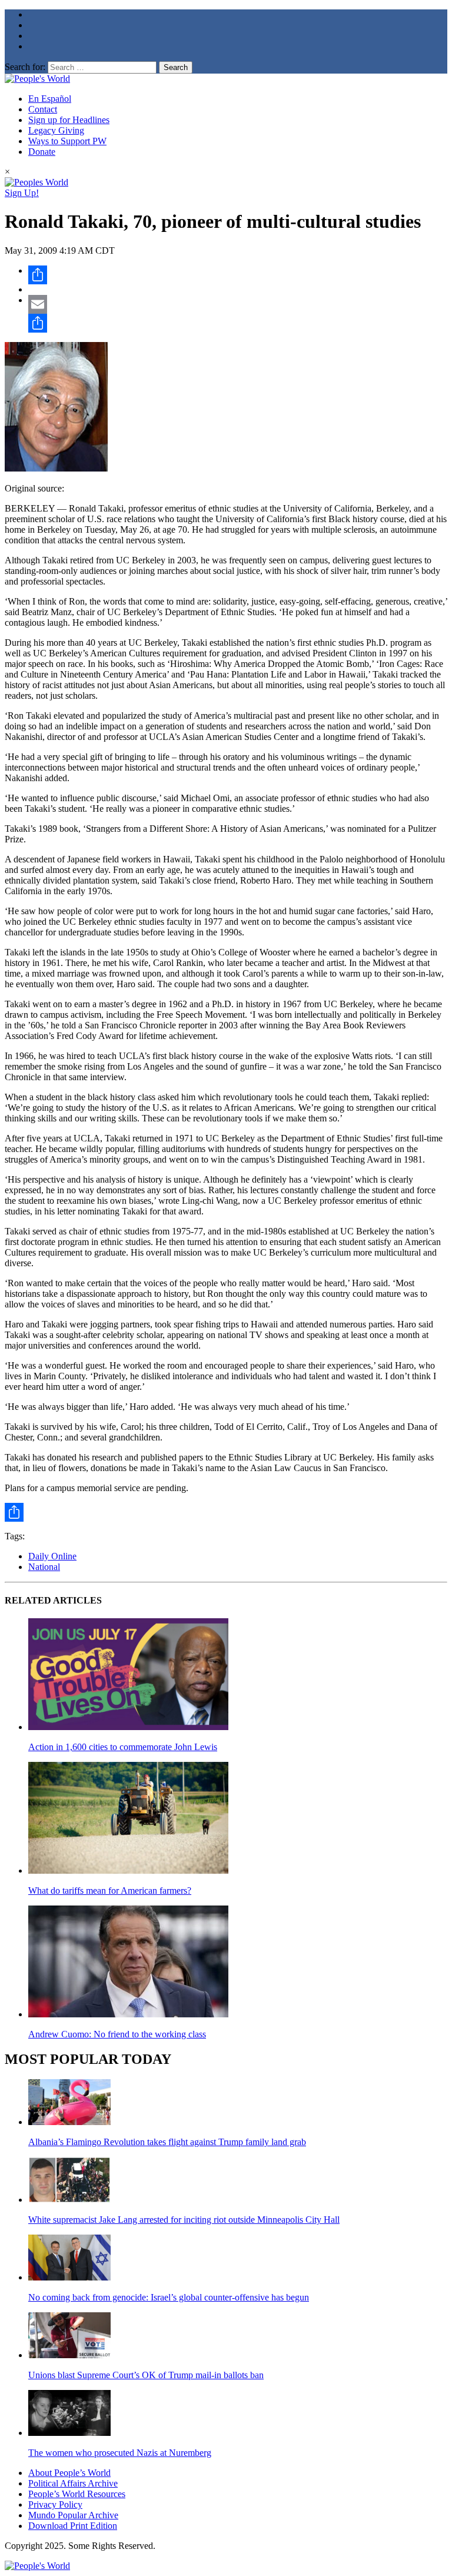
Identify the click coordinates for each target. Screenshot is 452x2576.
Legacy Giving (56, 130)
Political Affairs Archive (73, 2483)
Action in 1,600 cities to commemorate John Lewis (123, 1747)
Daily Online (52, 1556)
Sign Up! (22, 193)
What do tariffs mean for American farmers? (110, 1890)
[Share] (238, 275)
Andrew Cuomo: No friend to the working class (117, 2034)
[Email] (238, 304)
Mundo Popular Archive (73, 2515)
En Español (50, 99)
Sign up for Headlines (69, 120)
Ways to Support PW (67, 141)
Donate (42, 152)
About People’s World (69, 2473)
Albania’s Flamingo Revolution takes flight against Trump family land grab (167, 2142)
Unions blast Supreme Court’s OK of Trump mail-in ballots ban (146, 2375)
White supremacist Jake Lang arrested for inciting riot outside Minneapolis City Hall (184, 2220)
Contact (43, 109)
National (44, 1567)
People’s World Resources (77, 2494)
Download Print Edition (73, 2526)
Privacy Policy (55, 2504)
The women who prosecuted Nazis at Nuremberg (120, 2453)
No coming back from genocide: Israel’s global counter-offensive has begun (169, 2297)
